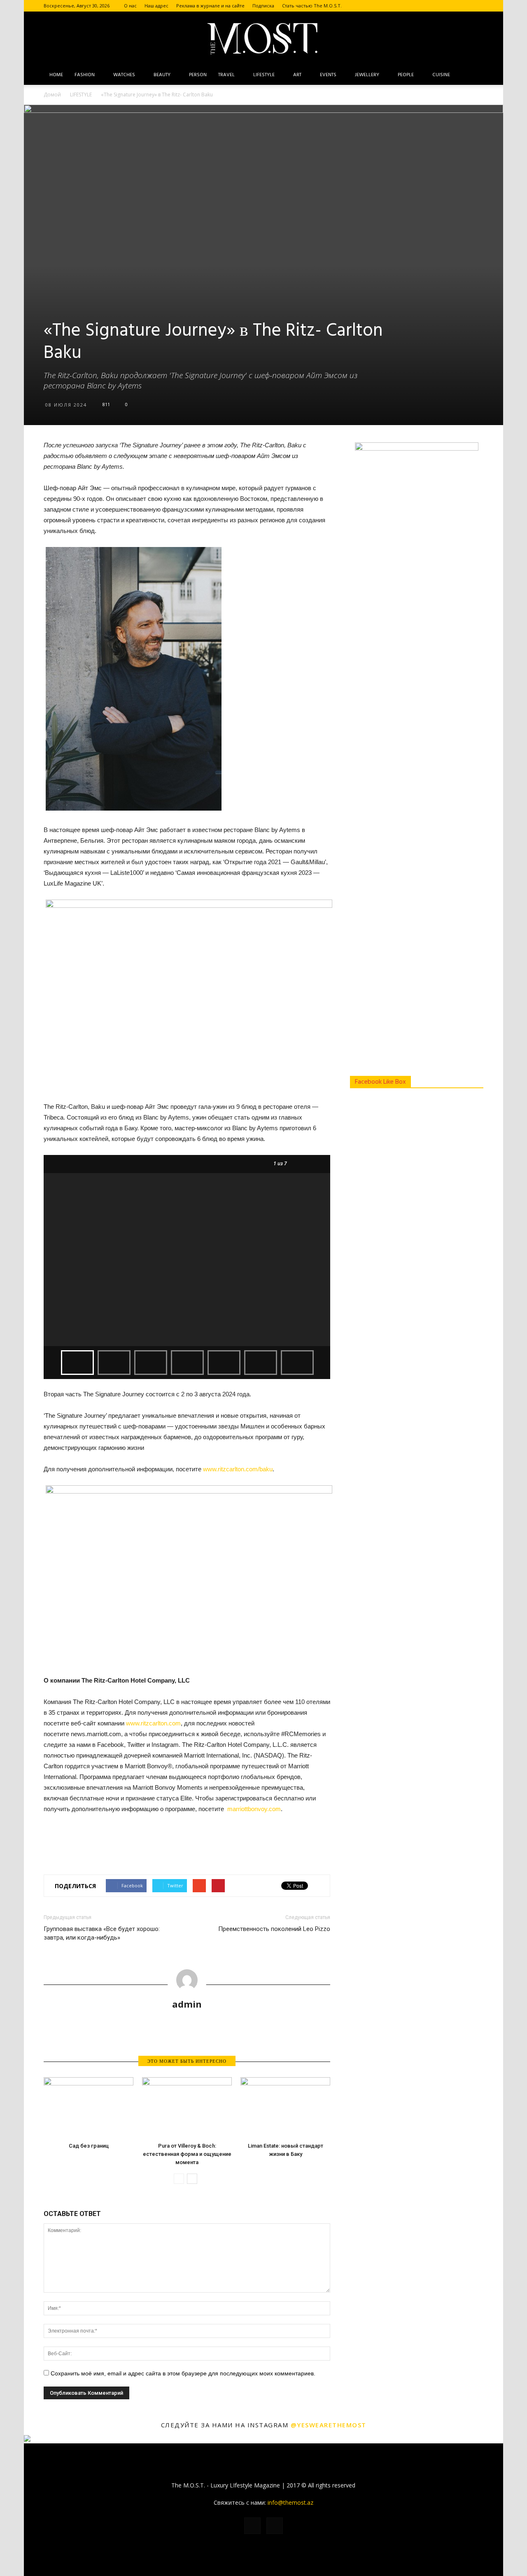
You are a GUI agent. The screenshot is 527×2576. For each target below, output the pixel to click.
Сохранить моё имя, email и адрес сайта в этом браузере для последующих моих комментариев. (183, 2373)
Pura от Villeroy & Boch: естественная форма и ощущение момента (187, 2154)
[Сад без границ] (89, 2108)
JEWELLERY (367, 75)
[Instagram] (477, 6)
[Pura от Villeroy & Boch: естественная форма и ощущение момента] (187, 2108)
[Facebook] (464, 6)
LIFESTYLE (264, 75)
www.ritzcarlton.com (153, 1723)
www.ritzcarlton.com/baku (238, 1469)
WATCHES (124, 75)
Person (198, 75)
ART (297, 75)
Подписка (263, 6)
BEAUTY (162, 75)
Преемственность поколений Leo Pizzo (274, 1929)
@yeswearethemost (329, 2425)
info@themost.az (290, 2502)
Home (56, 75)
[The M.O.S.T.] (263, 39)
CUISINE (441, 75)
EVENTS (328, 75)
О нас (130, 6)
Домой (52, 95)
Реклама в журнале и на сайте (210, 6)
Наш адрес (156, 6)
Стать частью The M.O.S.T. (312, 6)
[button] (473, 75)
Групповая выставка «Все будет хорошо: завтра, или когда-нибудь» (102, 1933)
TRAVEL (226, 75)
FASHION (85, 75)
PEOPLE (406, 75)
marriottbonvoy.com (254, 1809)
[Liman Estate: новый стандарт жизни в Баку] (285, 2108)
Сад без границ (89, 2146)
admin (187, 2004)
